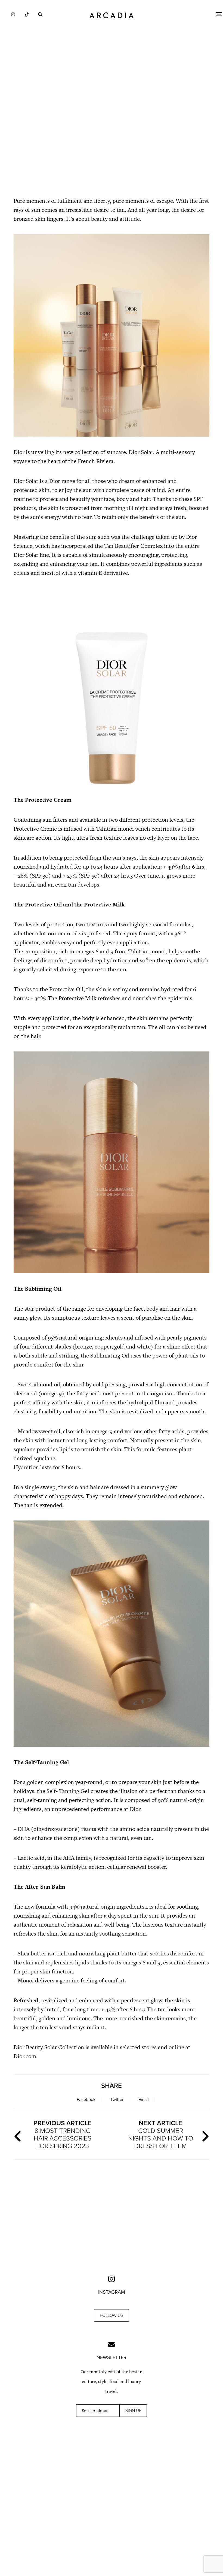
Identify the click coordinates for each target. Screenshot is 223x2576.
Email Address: (95, 2411)
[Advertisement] (112, 144)
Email (144, 2100)
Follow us (112, 2315)
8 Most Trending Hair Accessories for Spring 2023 (63, 2135)
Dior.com (25, 2056)
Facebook (86, 2100)
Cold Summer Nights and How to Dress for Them (161, 2135)
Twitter (117, 2100)
